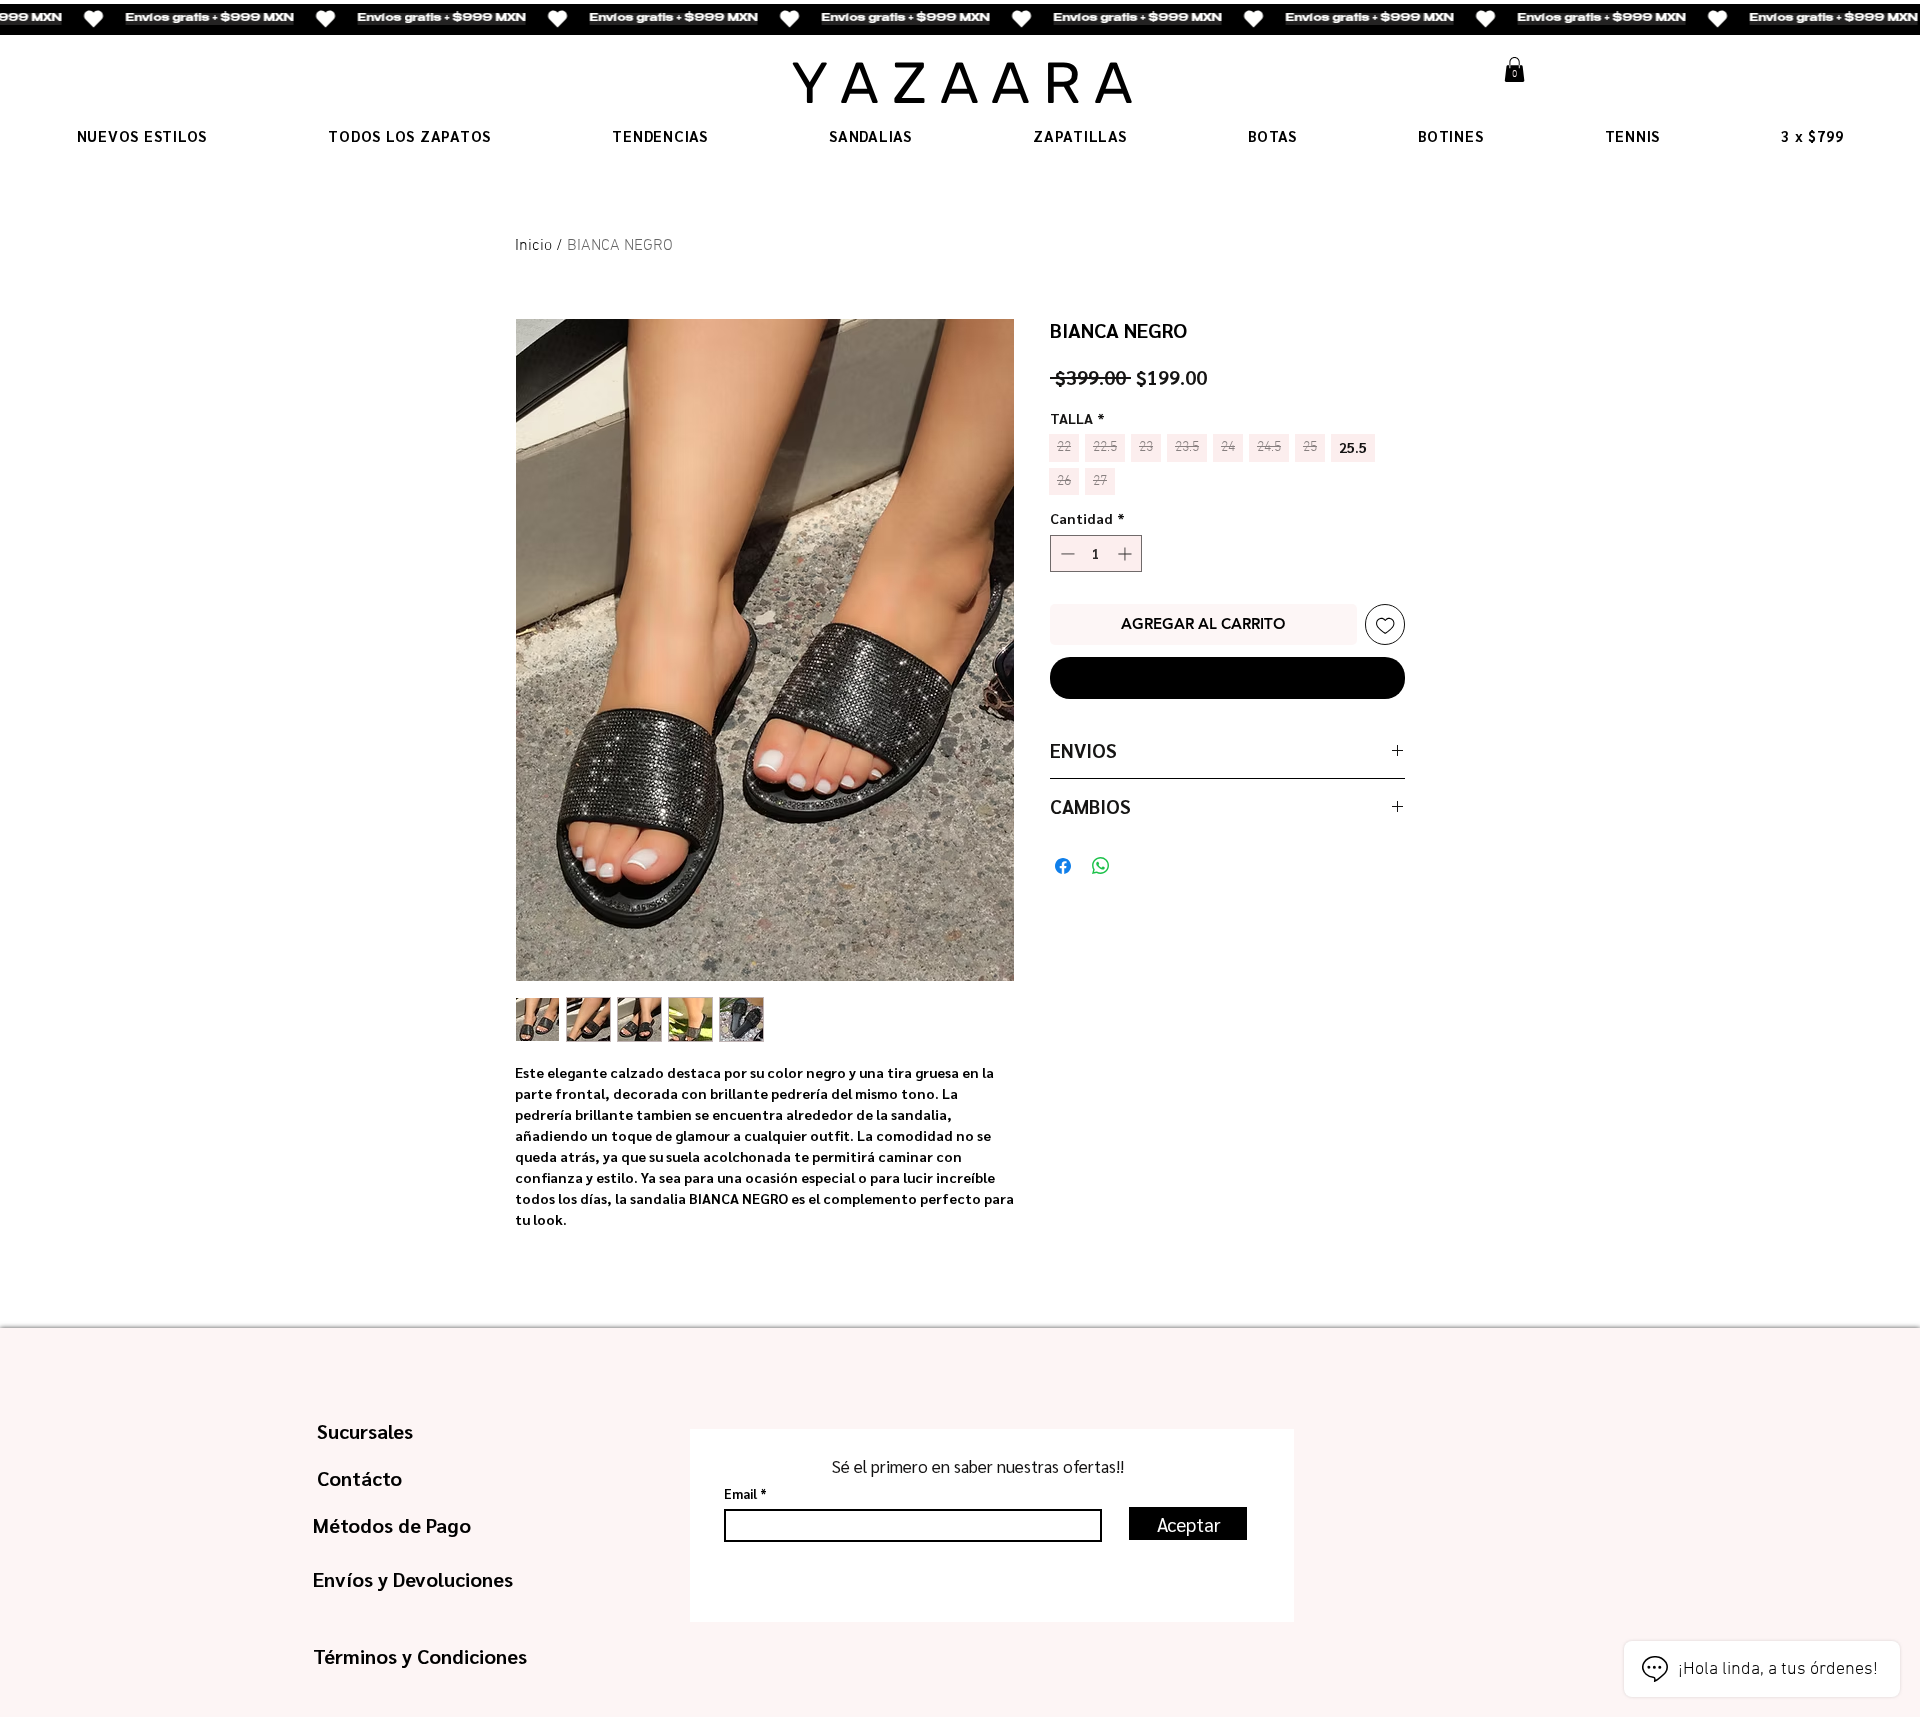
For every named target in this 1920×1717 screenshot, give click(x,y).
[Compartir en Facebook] (1063, 866)
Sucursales (365, 1431)
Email (740, 1493)
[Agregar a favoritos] (1385, 624)
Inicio (533, 246)
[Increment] (1126, 553)
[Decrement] (1065, 553)
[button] (1514, 69)
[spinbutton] (1096, 553)
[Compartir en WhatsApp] (1101, 866)
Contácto (359, 1478)
